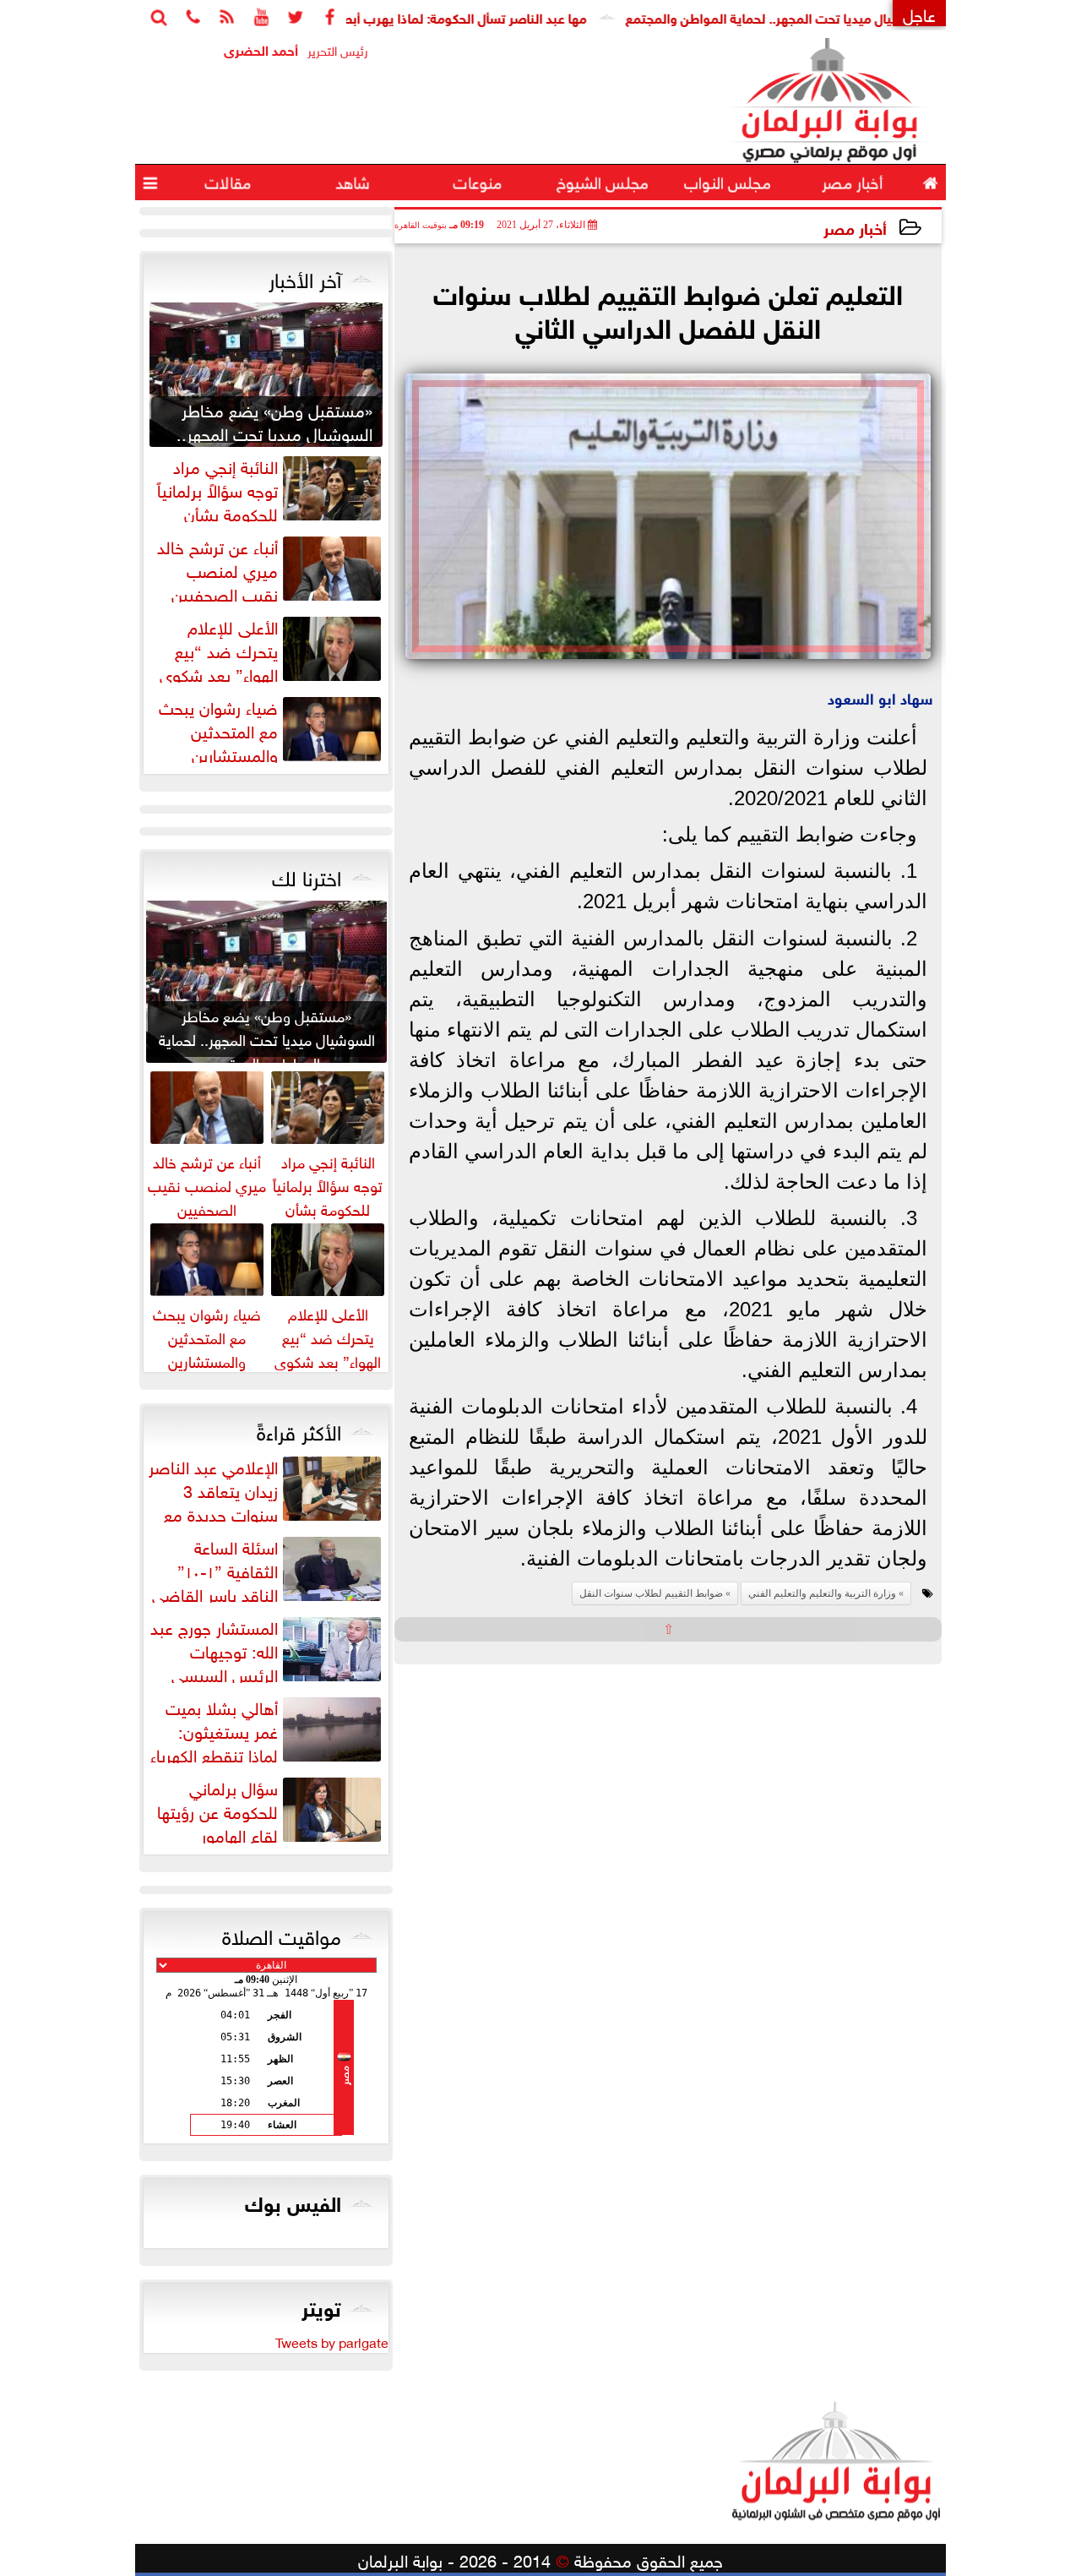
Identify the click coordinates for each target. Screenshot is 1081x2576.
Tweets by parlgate (332, 2341)
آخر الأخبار (305, 277)
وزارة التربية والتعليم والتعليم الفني (822, 1593)
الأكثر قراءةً (299, 1430)
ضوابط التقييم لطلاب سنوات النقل (651, 1593)
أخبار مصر (855, 227)
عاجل (919, 13)
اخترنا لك (307, 875)
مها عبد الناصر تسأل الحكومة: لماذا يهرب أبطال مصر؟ (495, 16)
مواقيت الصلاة (282, 1934)
